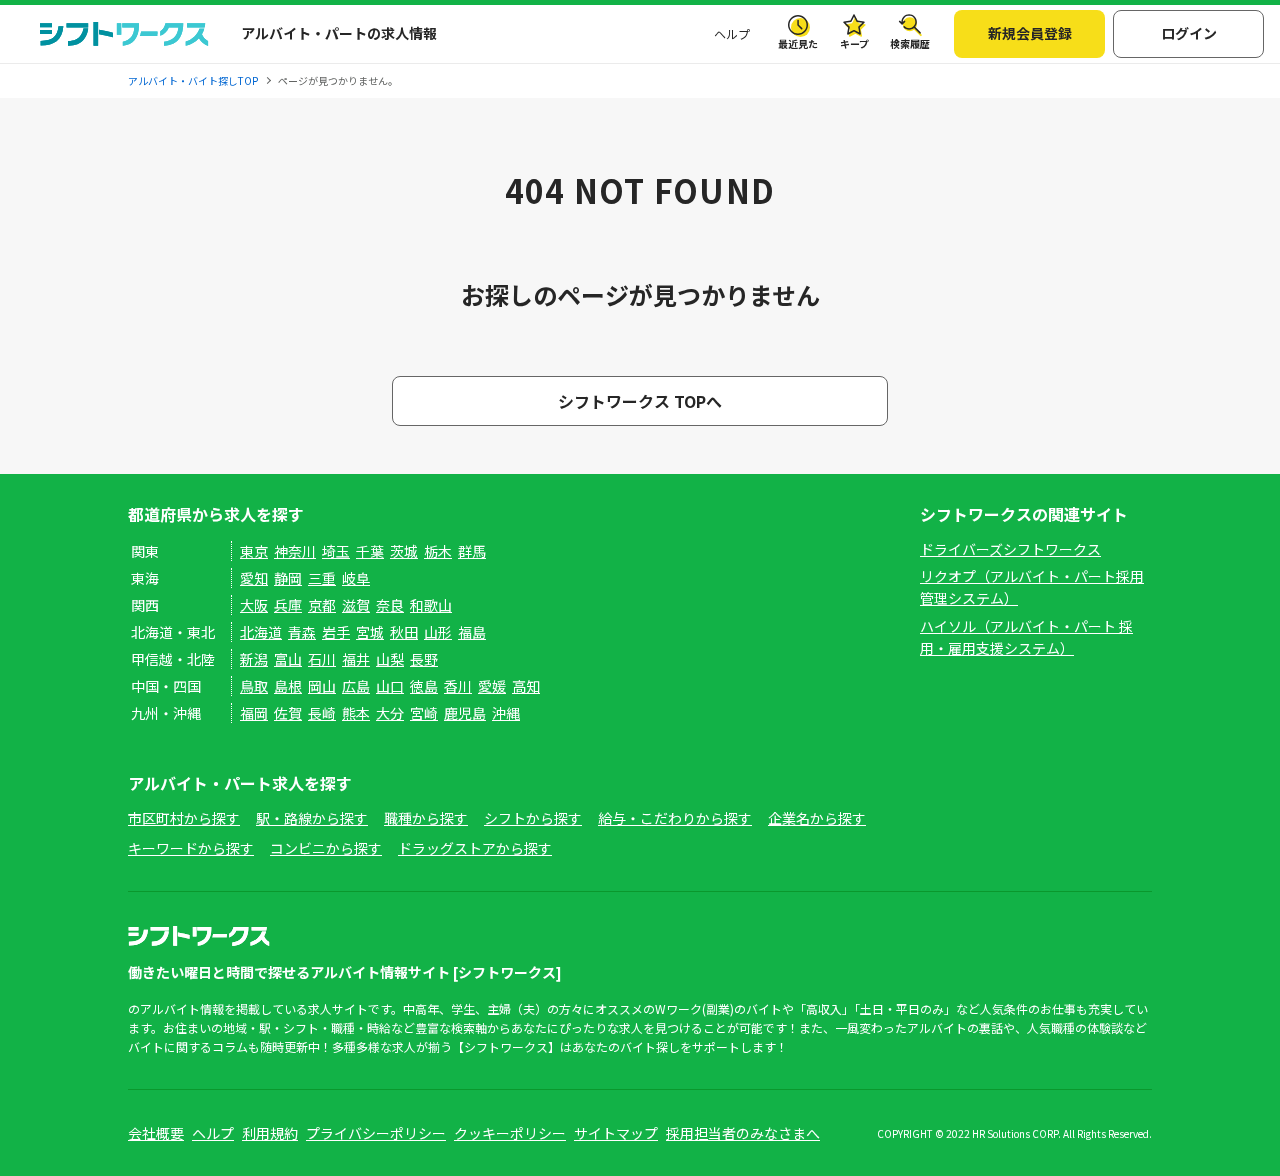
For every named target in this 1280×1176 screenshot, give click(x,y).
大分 (390, 713)
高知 (526, 686)
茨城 (404, 551)
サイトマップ (616, 1133)
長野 (424, 659)
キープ (854, 43)
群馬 (472, 551)
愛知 (254, 578)
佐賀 (288, 713)
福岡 (254, 713)
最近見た (798, 43)
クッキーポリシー (510, 1133)
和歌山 (431, 605)
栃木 (438, 551)
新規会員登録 (1030, 33)
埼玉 (336, 551)
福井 (356, 659)
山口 (390, 686)
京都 (322, 605)
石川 (322, 659)
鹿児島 (465, 713)
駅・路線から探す (312, 818)
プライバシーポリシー (376, 1133)
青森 (302, 632)
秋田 (404, 632)
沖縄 (506, 713)
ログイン (1189, 33)
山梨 (390, 659)
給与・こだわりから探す (675, 818)
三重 (322, 578)
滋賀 (356, 605)
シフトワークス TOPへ (640, 401)
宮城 (370, 632)
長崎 (322, 713)
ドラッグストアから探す (475, 848)
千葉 (370, 551)
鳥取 (254, 686)
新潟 (254, 659)
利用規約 (270, 1133)
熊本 (356, 713)
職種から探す (426, 818)
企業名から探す (817, 818)
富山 (288, 659)
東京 (254, 551)
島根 (288, 686)
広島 (356, 686)
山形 (438, 632)
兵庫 (288, 605)
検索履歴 (910, 43)
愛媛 (492, 686)
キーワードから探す (191, 848)
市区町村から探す (184, 818)
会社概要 (156, 1133)
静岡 (288, 578)
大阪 (254, 605)
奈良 (390, 605)
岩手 (336, 632)
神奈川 (295, 551)
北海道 (261, 632)
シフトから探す (533, 818)
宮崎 (424, 713)
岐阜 (356, 578)
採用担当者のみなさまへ (743, 1133)
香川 (458, 686)
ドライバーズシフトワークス (1010, 549)
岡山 (322, 686)
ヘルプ (732, 33)
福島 (472, 632)
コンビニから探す (326, 848)
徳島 (424, 686)
